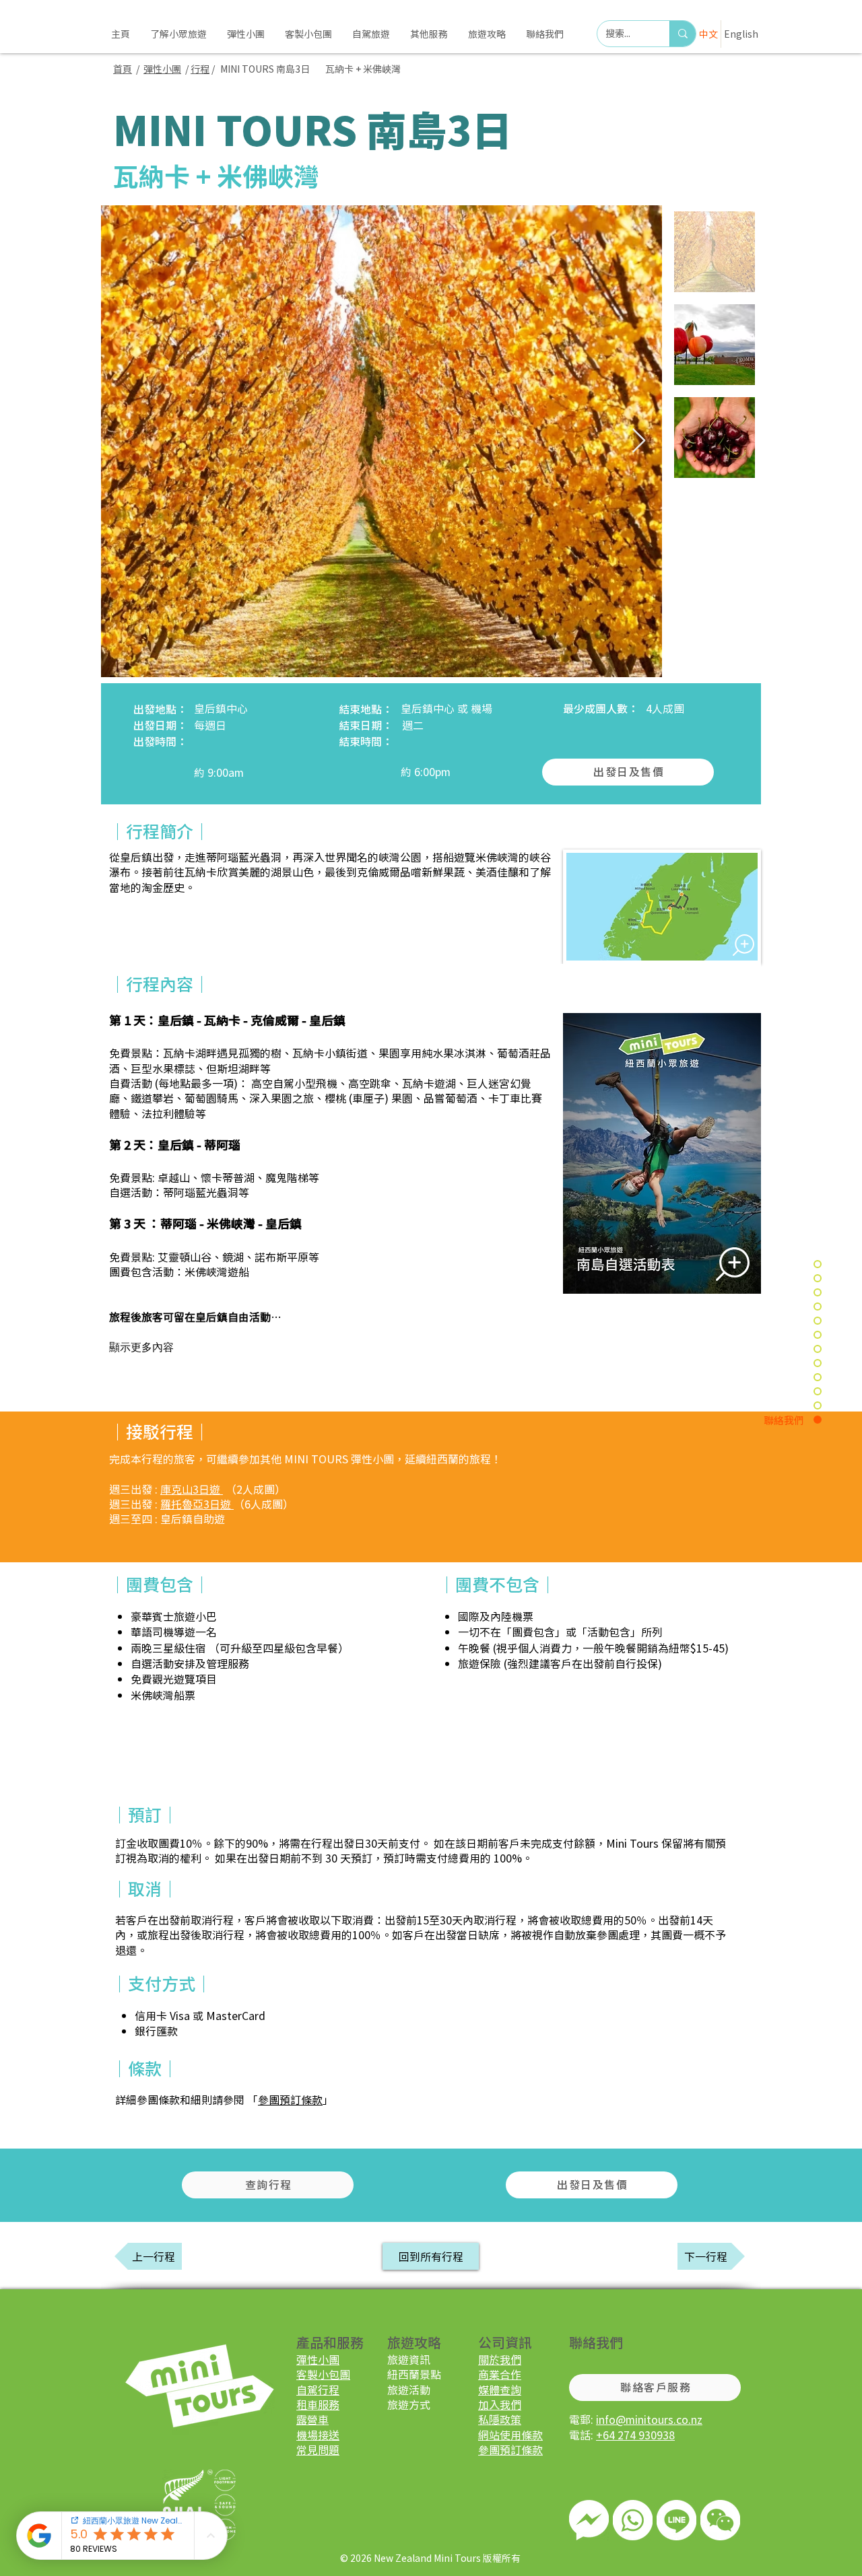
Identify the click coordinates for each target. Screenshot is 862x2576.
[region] (633, 2520)
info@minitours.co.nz (649, 2419)
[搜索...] (683, 34)
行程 (200, 69)
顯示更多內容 (141, 1347)
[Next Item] (639, 441)
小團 (172, 69)
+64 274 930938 (635, 2435)
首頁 (123, 69)
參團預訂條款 (290, 2099)
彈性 (307, 2359)
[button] (429, 34)
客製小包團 (323, 2374)
